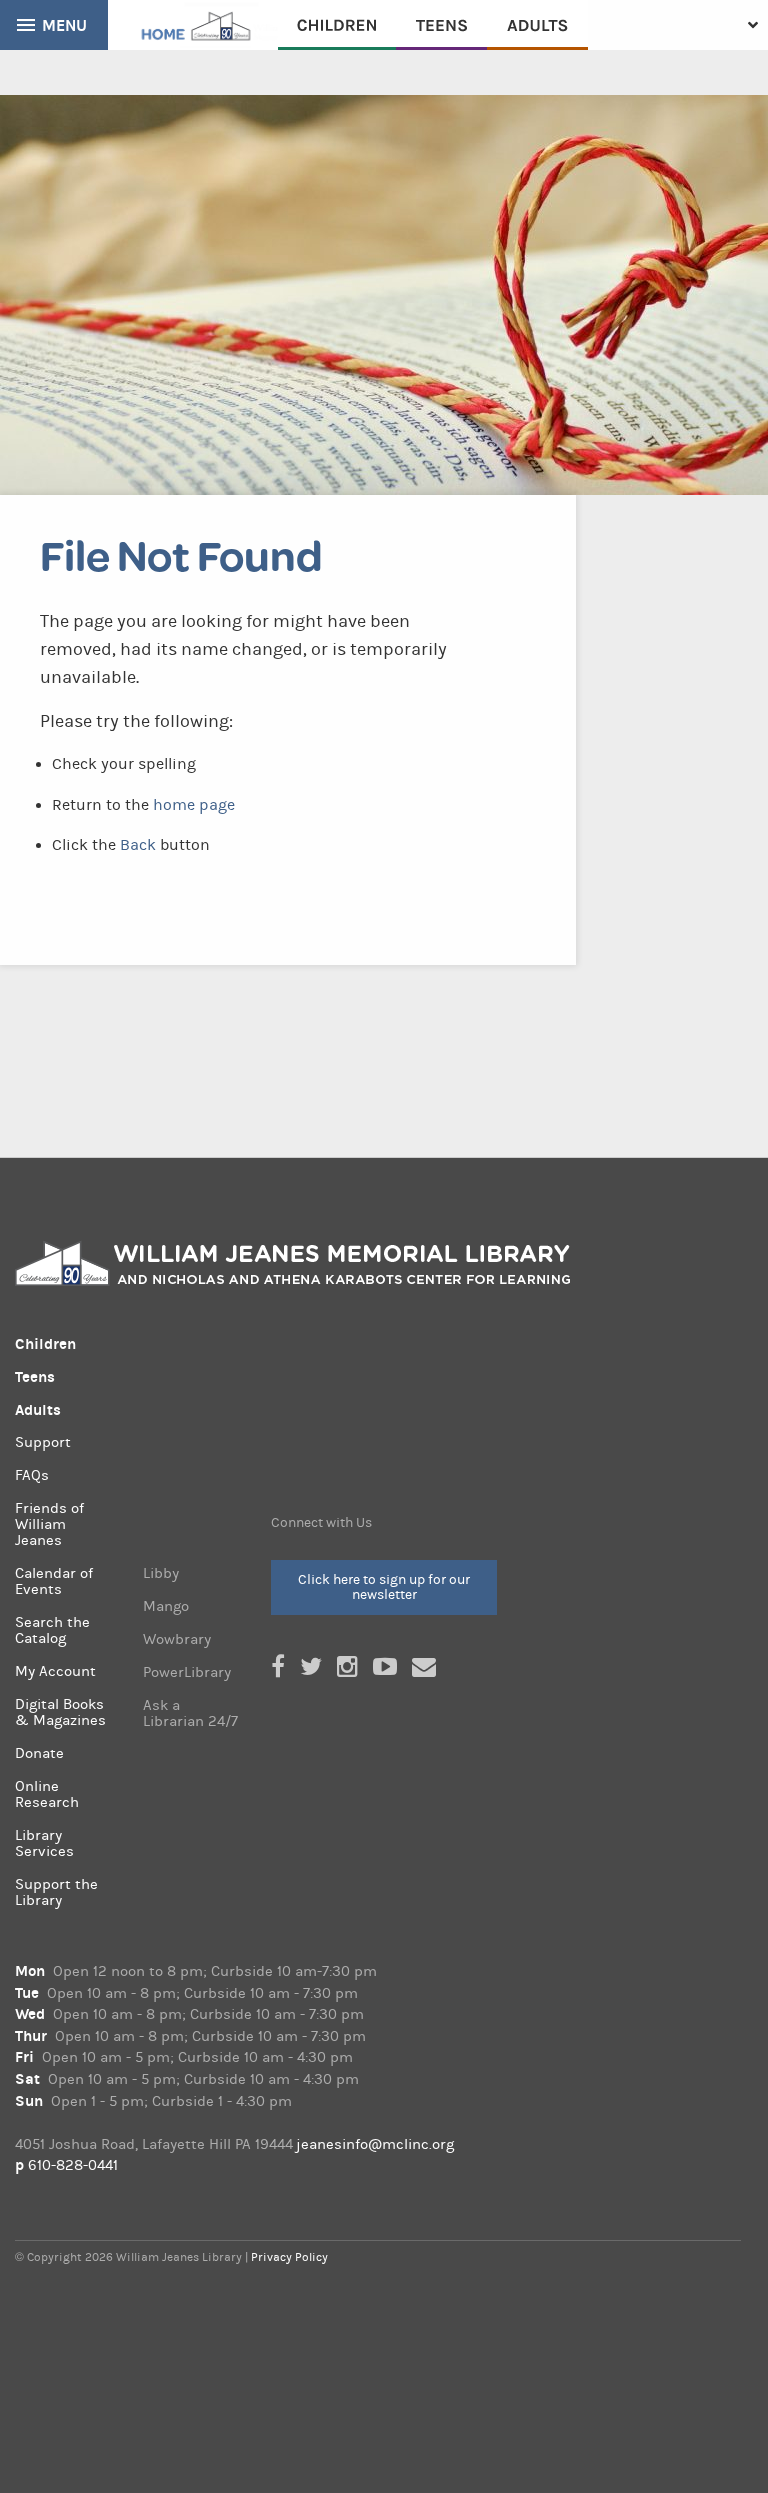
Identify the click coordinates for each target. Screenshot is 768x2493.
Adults (537, 25)
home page (194, 805)
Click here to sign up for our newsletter (384, 1586)
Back (138, 845)
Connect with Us (321, 1523)
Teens (441, 25)
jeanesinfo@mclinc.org (375, 2144)
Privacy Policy (289, 2257)
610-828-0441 (73, 2165)
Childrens (337, 25)
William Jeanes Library (193, 25)
